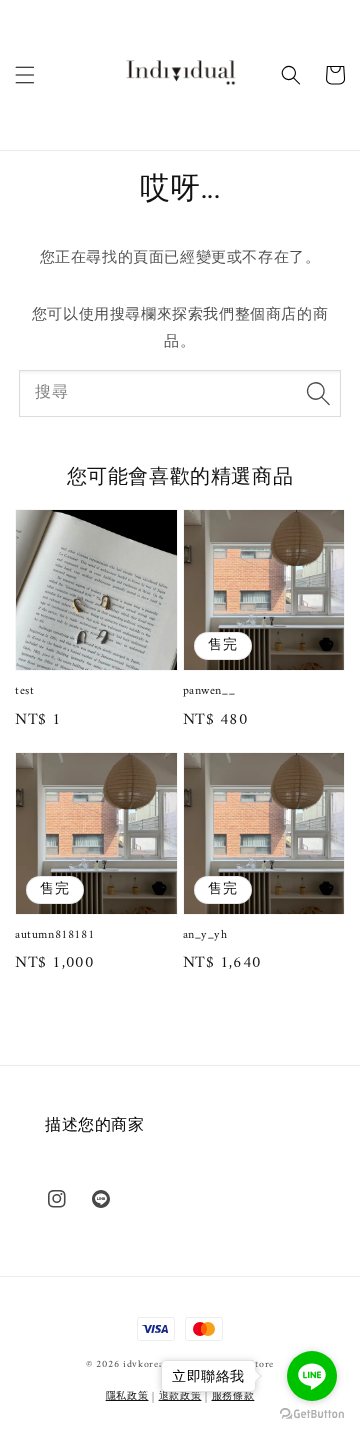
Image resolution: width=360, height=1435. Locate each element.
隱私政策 (127, 1396)
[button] (25, 75)
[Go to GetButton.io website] (312, 1414)
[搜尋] (318, 393)
